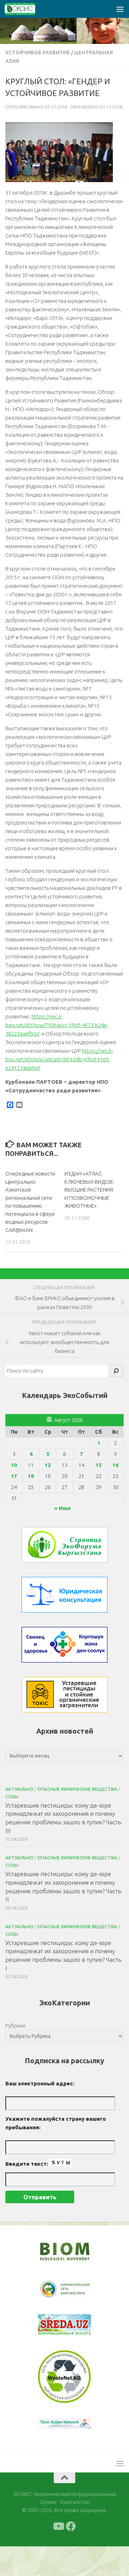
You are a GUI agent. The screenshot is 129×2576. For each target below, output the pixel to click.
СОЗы (12, 1796)
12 (48, 1465)
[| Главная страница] (25, 9)
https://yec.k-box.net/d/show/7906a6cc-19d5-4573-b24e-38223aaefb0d (57, 1025)
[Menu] (120, 9)
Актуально (19, 1789)
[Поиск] (116, 1371)
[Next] (76, 2294)
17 (14, 1476)
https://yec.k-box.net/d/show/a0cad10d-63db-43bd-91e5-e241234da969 (59, 1059)
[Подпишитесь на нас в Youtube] (58, 2556)
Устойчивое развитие (38, 52)
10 (14, 1465)
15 (99, 1465)
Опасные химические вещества (77, 1789)
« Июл (62, 1508)
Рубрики (15, 2026)
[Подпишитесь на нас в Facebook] (71, 2556)
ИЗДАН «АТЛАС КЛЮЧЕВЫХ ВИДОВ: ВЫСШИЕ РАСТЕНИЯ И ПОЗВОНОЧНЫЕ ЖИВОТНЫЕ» (89, 1190)
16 (115, 1465)
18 (31, 1476)
